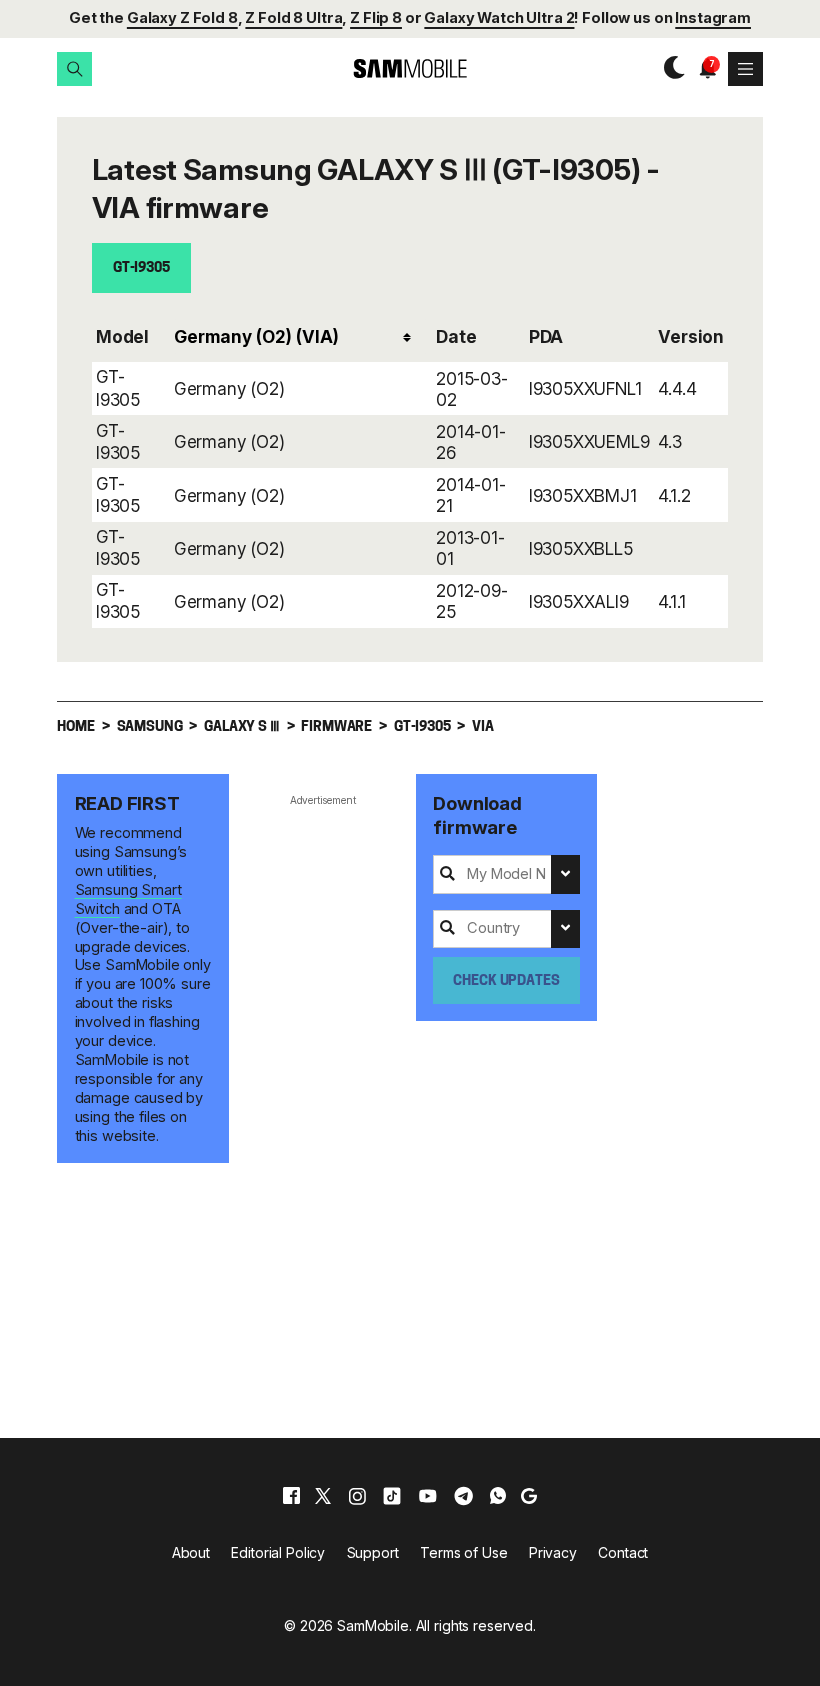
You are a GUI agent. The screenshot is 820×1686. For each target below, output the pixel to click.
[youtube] (428, 1496)
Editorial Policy (278, 1552)
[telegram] (463, 1496)
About (191, 1552)
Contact (623, 1552)
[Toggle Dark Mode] (669, 68)
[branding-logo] (410, 68)
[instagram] (357, 1496)
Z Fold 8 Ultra (293, 18)
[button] (74, 69)
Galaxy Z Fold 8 (182, 18)
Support (373, 1552)
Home (75, 727)
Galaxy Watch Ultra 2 (499, 18)
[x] (323, 1496)
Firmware (336, 727)
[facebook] (291, 1496)
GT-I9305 (141, 268)
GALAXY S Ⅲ (241, 727)
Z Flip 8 (376, 18)
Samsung (150, 727)
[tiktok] (392, 1496)
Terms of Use (463, 1552)
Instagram (713, 18)
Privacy (553, 1552)
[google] (529, 1496)
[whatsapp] (498, 1496)
